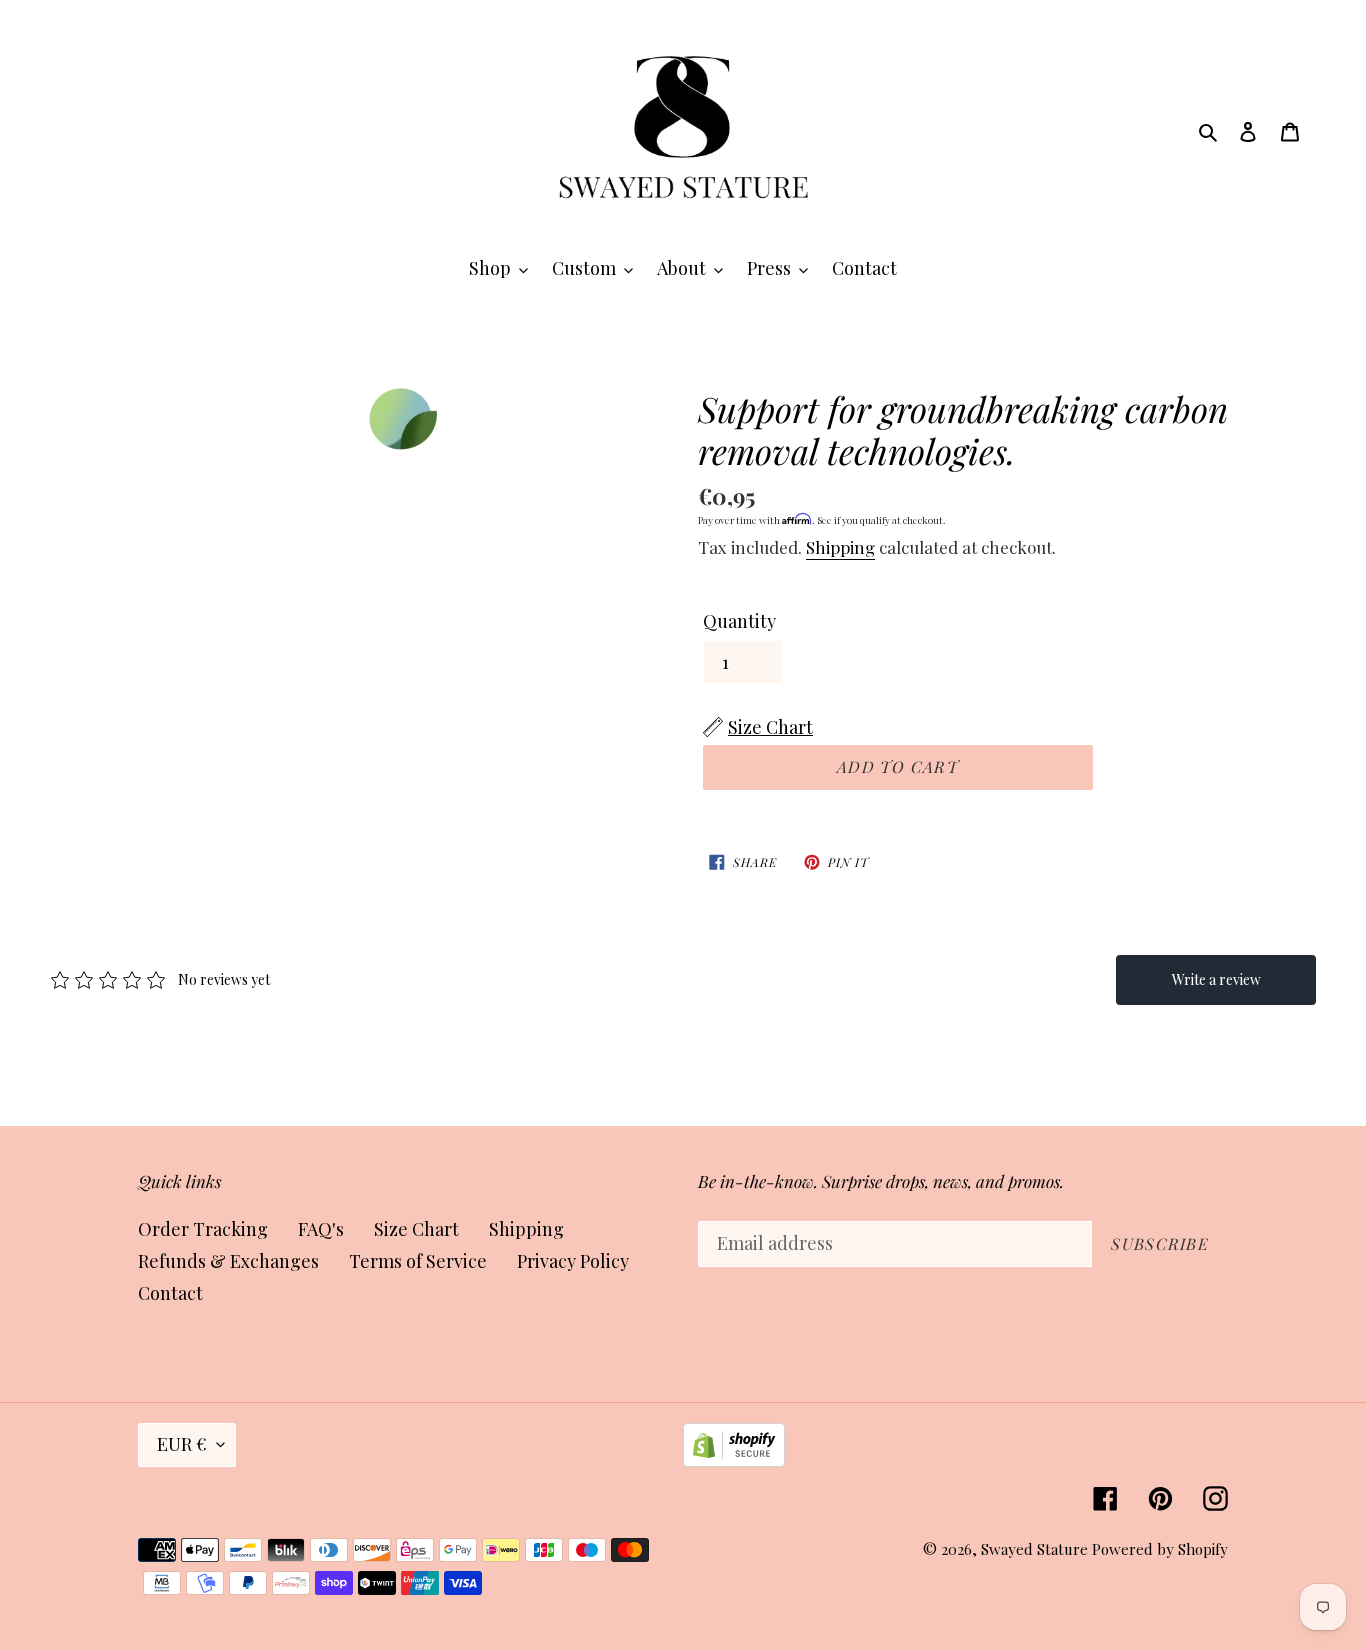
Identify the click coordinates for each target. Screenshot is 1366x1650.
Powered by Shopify (1160, 1549)
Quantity (739, 621)
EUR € (182, 1444)
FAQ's (321, 1229)
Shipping (840, 547)
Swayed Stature (1034, 1549)
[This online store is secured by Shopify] (734, 1460)
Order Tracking (203, 1229)
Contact (170, 1293)
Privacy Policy (573, 1261)
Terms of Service (418, 1261)
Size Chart (416, 1229)
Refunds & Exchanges (228, 1261)
